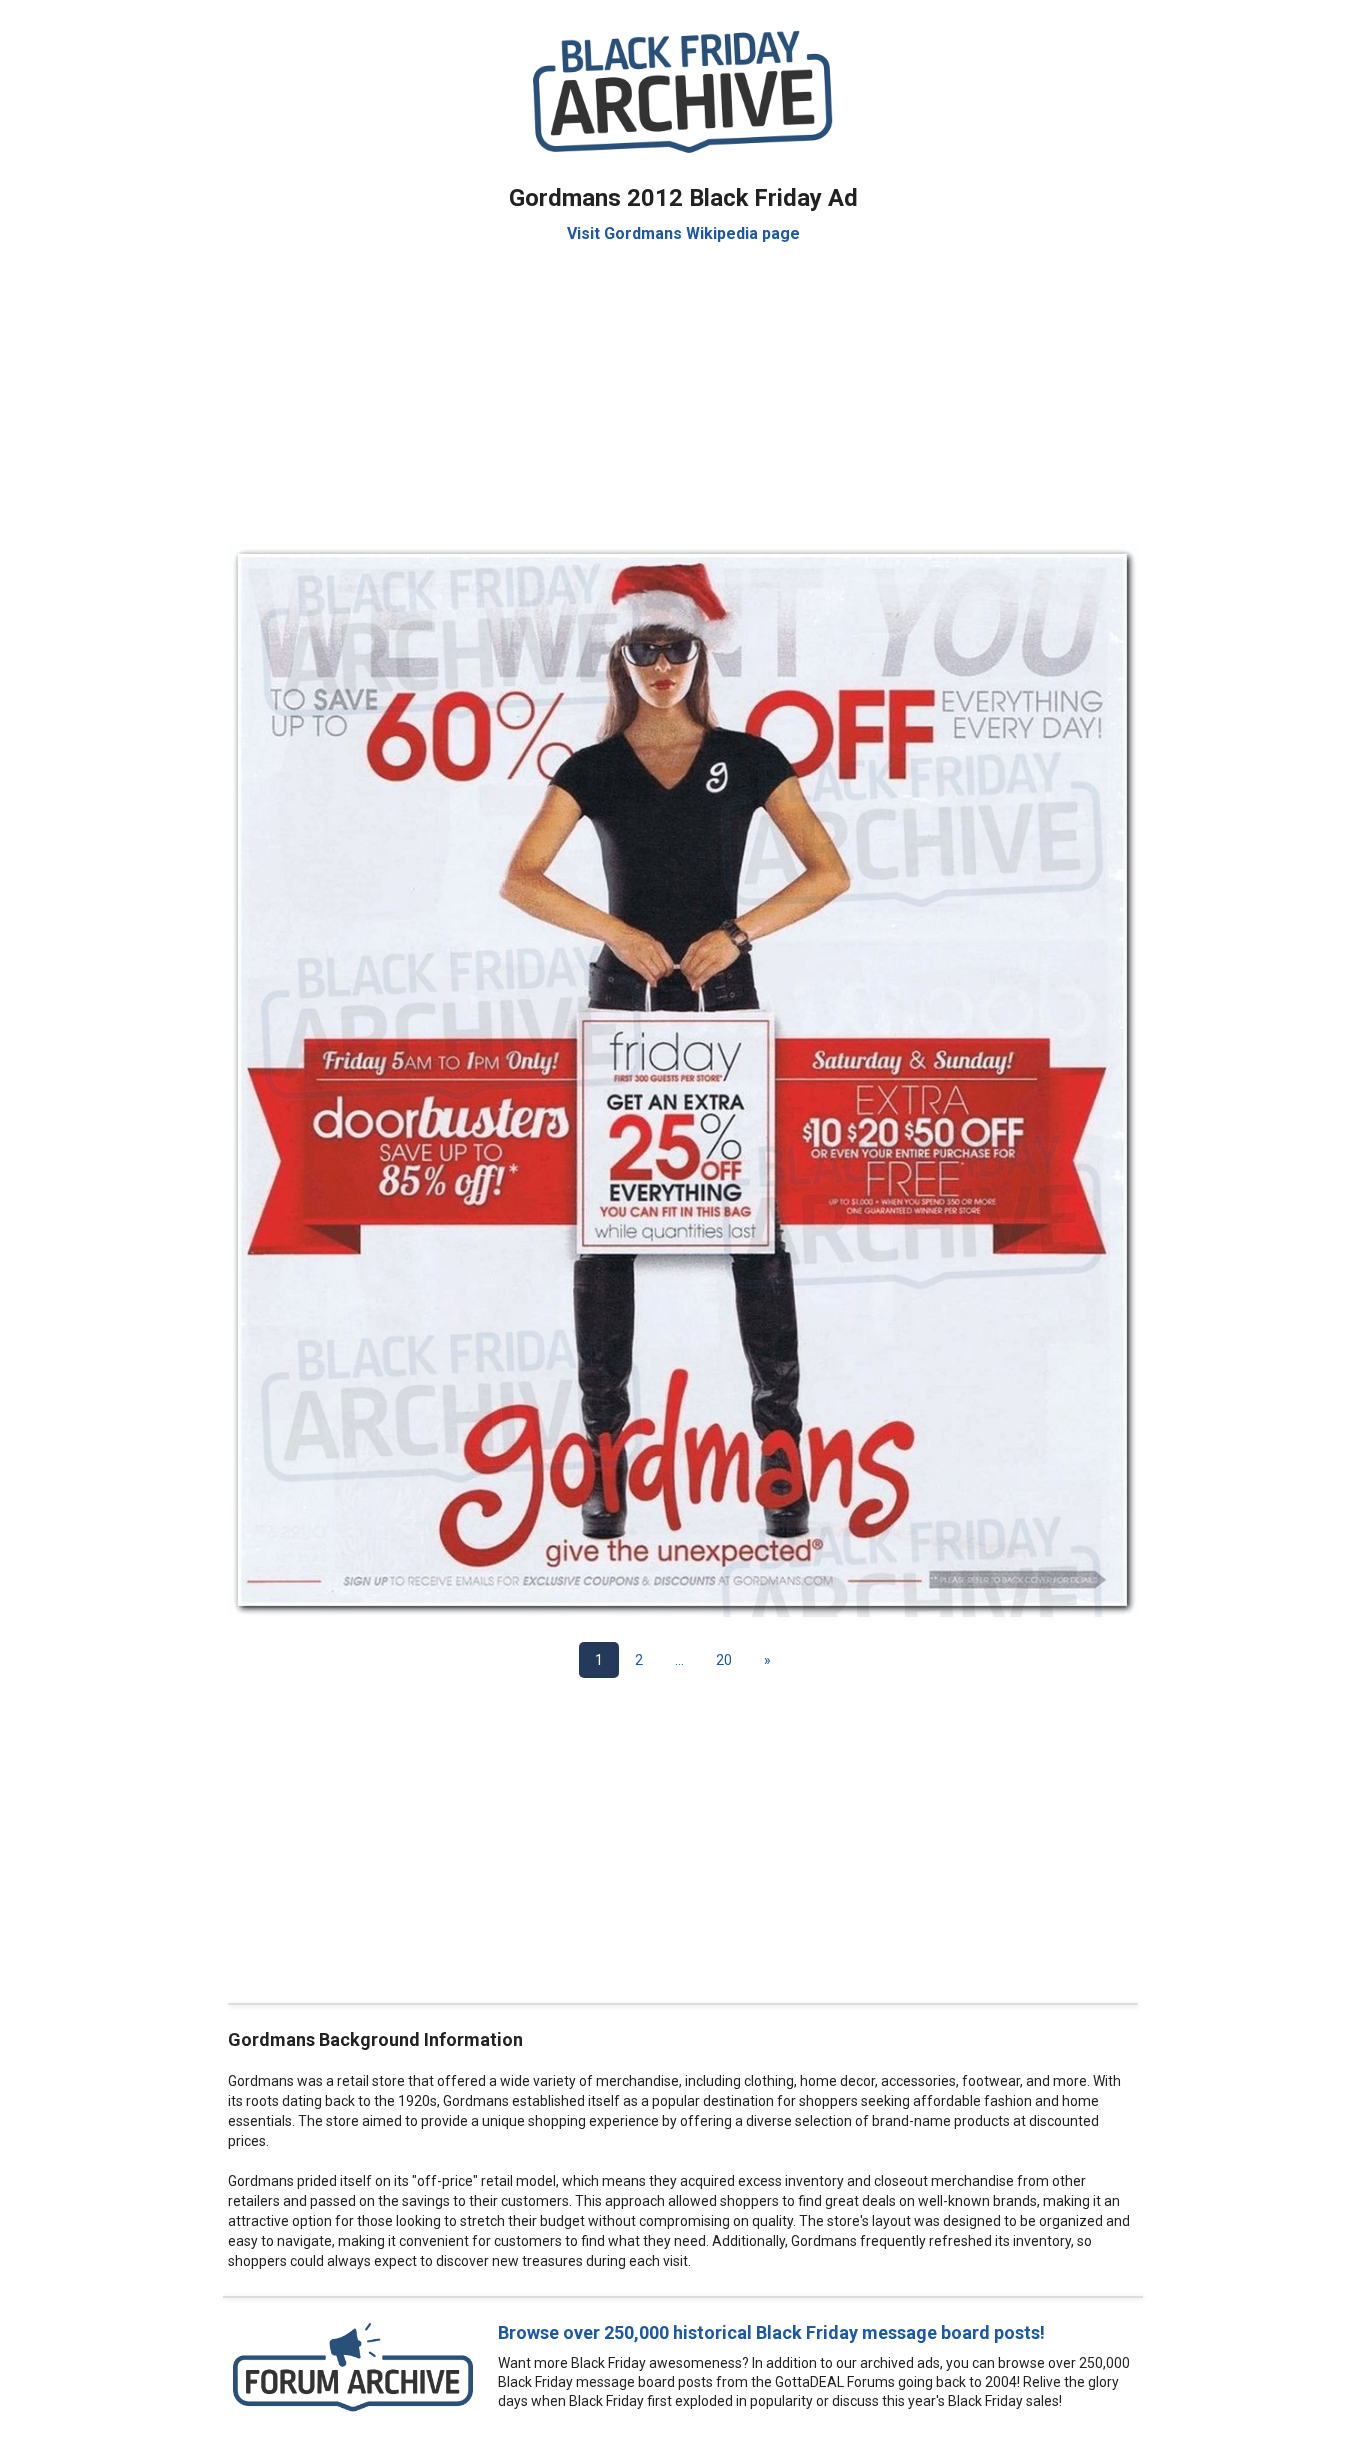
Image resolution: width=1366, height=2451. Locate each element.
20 (724, 1660)
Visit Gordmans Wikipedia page (683, 233)
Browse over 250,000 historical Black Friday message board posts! (771, 2332)
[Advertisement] (683, 384)
